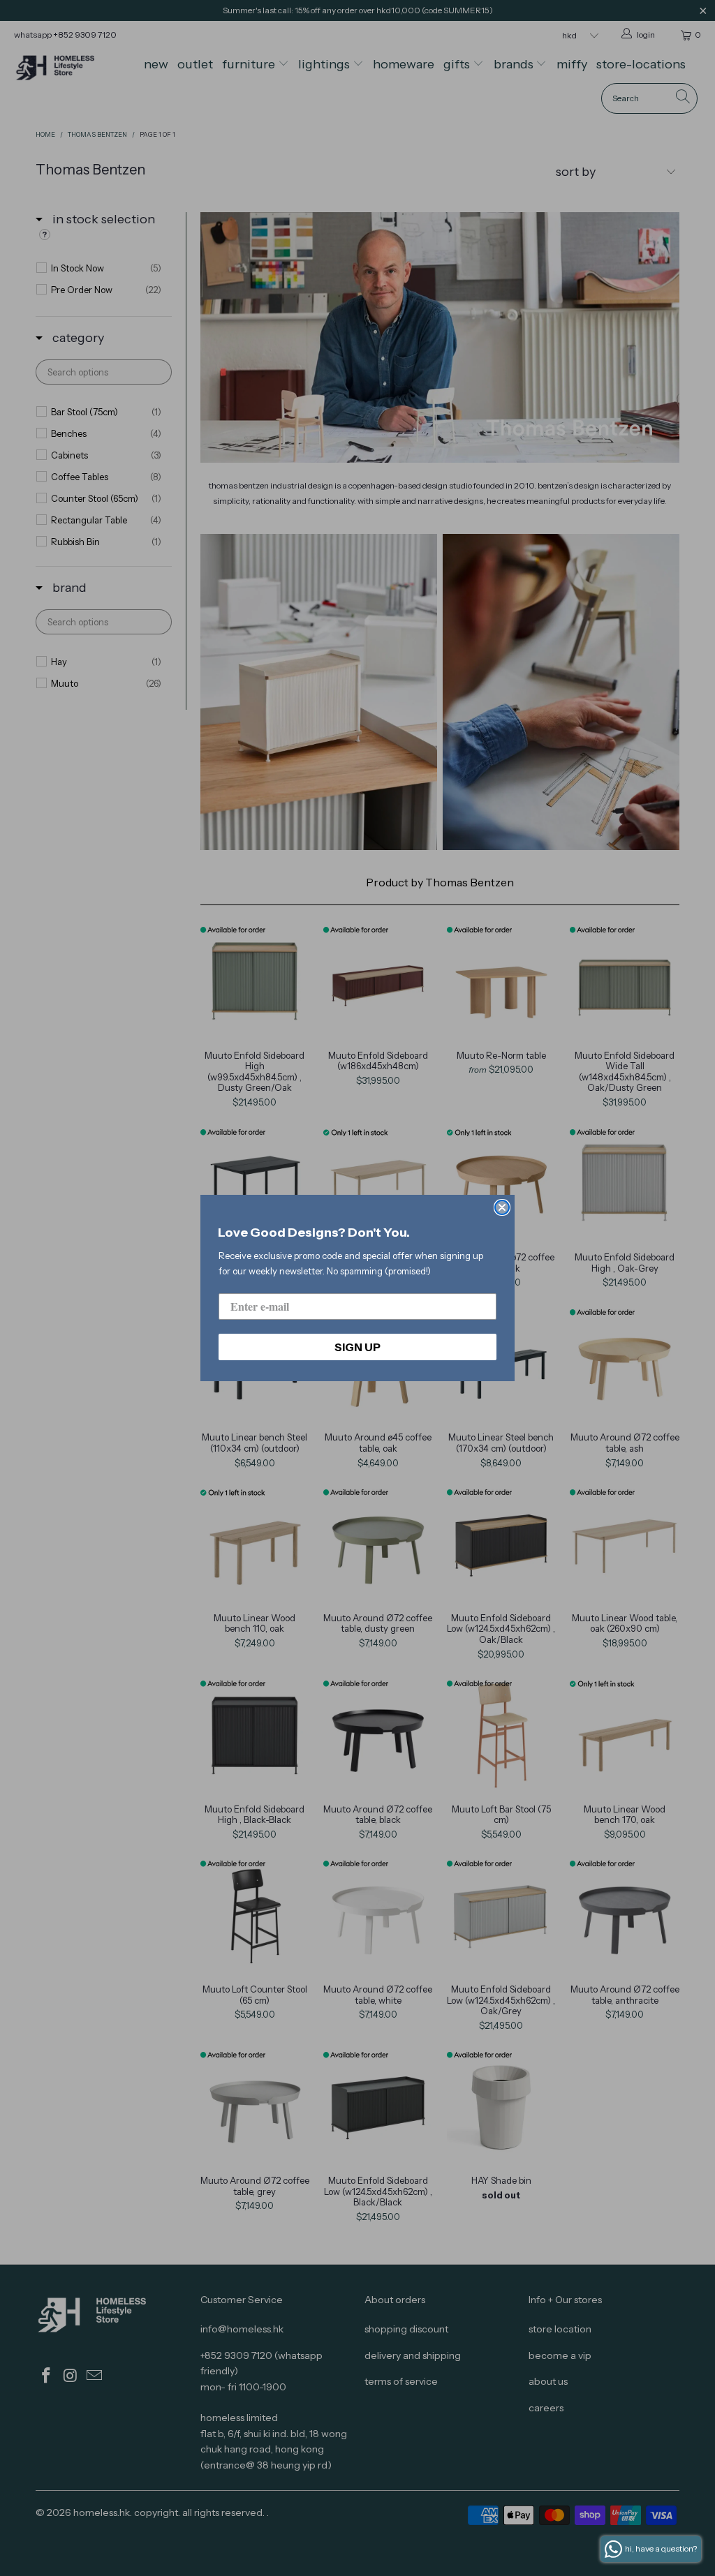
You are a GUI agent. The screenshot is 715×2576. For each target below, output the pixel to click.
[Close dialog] (502, 1207)
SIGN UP (357, 1347)
